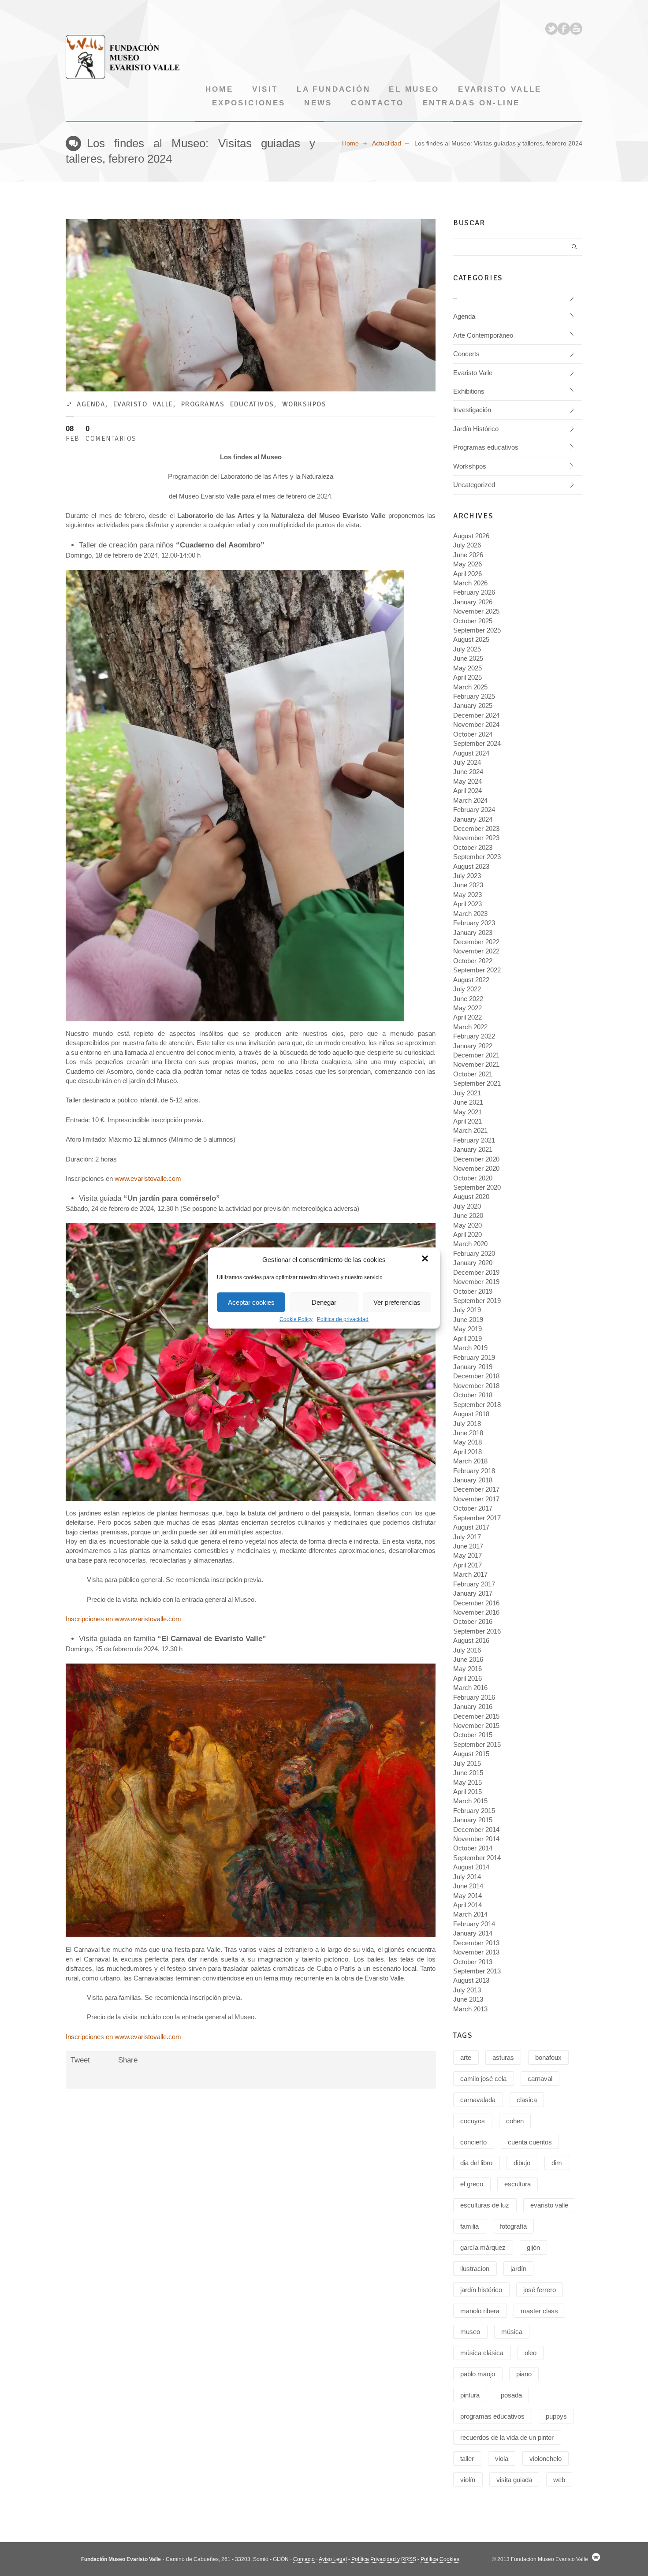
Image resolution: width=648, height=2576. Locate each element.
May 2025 (467, 668)
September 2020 (477, 1187)
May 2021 (467, 1112)
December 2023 (476, 828)
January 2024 (473, 819)
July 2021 (467, 1093)
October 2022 (473, 961)
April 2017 (467, 1565)
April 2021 (467, 1121)
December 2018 (476, 1376)
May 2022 (467, 1008)
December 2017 (476, 1489)
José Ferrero (540, 2290)
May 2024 (467, 781)
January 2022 (473, 1046)
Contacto (377, 103)
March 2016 (470, 1688)
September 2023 (477, 857)
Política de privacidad (343, 1319)
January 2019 (473, 1367)
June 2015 (468, 1773)
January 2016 (473, 1707)
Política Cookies (440, 2559)
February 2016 (474, 1697)
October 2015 (473, 1735)
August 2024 (471, 753)
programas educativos (492, 2416)
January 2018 (473, 1480)
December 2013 (476, 1943)
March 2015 (470, 1801)
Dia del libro (476, 2163)
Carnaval (540, 2079)
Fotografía (513, 2226)
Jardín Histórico (476, 429)
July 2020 (467, 1206)
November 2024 (476, 724)
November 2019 (476, 1282)
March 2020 (470, 1244)
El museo (414, 89)
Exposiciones (249, 103)
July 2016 (467, 1650)
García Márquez (483, 2247)
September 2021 (477, 1083)
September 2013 (477, 1971)
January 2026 (473, 602)
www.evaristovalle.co (145, 1178)
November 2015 (476, 1725)
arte (466, 2057)
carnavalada (478, 2100)
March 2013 (470, 2009)
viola (502, 2459)
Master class (539, 2311)
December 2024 (476, 715)
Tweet (80, 2060)
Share (128, 2060)
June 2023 (468, 885)
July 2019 (467, 1310)
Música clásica (482, 2353)
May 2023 (467, 895)
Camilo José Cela (483, 2079)
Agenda (91, 404)
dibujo (522, 2163)
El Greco (472, 2184)
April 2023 (467, 904)
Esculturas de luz (485, 2205)
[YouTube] (576, 29)
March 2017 (470, 1574)
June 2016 (468, 1659)
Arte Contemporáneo (483, 335)
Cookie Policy (296, 1319)
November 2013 (476, 1952)
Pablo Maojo (478, 2374)
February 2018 (474, 1471)
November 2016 (476, 1612)
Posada (511, 2395)
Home (220, 89)
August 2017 (471, 1527)
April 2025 (467, 677)
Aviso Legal (333, 2559)
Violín (468, 2480)
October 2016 (473, 1621)
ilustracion (475, 2269)
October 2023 (473, 847)
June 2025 (468, 658)
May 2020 (467, 1225)
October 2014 (473, 1848)
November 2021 (476, 1064)
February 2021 (474, 1140)
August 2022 (471, 980)
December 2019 (476, 1272)
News (318, 103)
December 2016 (476, 1603)
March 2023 (470, 914)
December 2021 (476, 1055)
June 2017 (468, 1546)
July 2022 (467, 989)
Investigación (472, 410)
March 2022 (470, 1027)
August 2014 (471, 1867)
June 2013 (468, 1999)
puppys (556, 2416)
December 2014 (476, 1830)
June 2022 (468, 999)
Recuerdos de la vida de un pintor (507, 2437)
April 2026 (467, 574)
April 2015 (467, 1792)
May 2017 (467, 1555)
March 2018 (470, 1461)
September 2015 (477, 1744)
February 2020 (474, 1253)
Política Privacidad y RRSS (384, 2559)
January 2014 (473, 1933)
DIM (557, 2163)
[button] (426, 1259)
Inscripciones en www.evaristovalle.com (123, 1619)
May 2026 (467, 564)
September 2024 (477, 743)
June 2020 (468, 1215)
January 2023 (473, 932)
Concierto (473, 2142)
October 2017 (473, 1508)
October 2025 (473, 621)
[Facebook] (564, 29)
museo (470, 2332)
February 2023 (474, 923)
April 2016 (467, 1678)
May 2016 (467, 1669)
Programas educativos (228, 404)
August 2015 (471, 1754)
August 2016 (471, 1640)
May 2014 (467, 1896)
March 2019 (470, 1348)
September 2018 (477, 1405)
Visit (265, 89)
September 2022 (477, 970)
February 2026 (474, 592)
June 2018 (468, 1433)
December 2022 (476, 942)
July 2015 (467, 1763)
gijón (533, 2247)
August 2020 (471, 1197)
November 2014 (476, 1839)
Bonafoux (548, 2057)
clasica (527, 2100)
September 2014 (477, 1858)
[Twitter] (551, 29)
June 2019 (468, 1320)
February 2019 (474, 1357)
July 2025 (467, 649)
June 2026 (468, 555)
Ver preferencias (397, 1302)
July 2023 (467, 876)
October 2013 (473, 1962)
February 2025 (474, 696)
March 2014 (470, 1914)
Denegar (324, 1302)
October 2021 (473, 1074)
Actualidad (387, 143)
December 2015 (476, 1716)
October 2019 (473, 1291)
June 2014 (468, 1886)
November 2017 (476, 1499)
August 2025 (471, 639)
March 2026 (470, 583)
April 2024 (467, 791)
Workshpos (304, 404)
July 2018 (467, 1424)
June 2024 (468, 772)
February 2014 (474, 1924)
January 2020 (473, 1263)
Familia (469, 2226)
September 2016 (477, 1631)
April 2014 (467, 1905)
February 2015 (474, 1811)
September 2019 (477, 1301)
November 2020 (476, 1168)
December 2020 (476, 1159)
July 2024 (467, 762)
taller (467, 2459)
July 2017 (467, 1537)
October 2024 (473, 734)
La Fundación (333, 89)
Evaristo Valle (500, 89)
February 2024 (474, 810)
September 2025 (477, 630)
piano (524, 2374)
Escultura (518, 2184)
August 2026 (471, 536)
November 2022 (476, 951)
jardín (518, 2269)
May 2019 (467, 1329)
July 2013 (467, 1990)
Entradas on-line (471, 103)
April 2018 (467, 1452)
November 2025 (476, 611)
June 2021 (468, 1102)
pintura (470, 2395)
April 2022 (467, 1017)
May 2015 (467, 1782)
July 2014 (467, 1877)
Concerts (466, 354)
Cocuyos (473, 2121)
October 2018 (473, 1395)
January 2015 (473, 1820)
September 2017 (477, 1518)
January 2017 (473, 1593)
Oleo (531, 2353)
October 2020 (473, 1178)
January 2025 (473, 705)
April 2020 (467, 1234)
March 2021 (470, 1130)
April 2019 (467, 1338)
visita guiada (514, 2480)
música (512, 2332)
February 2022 (474, 1036)
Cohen (515, 2121)
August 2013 (471, 1980)
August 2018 (471, 1414)
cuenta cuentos (530, 2142)
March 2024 (470, 800)
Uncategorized (474, 485)
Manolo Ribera (480, 2311)
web (559, 2480)
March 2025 (470, 687)
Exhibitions (469, 391)
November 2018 (476, 1386)
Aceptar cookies (251, 1302)
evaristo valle (549, 2205)
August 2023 (471, 866)
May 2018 (467, 1442)
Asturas (503, 2057)
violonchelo (546, 2459)
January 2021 (473, 1149)
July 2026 (467, 545)
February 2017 (474, 1584)
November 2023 (476, 838)
